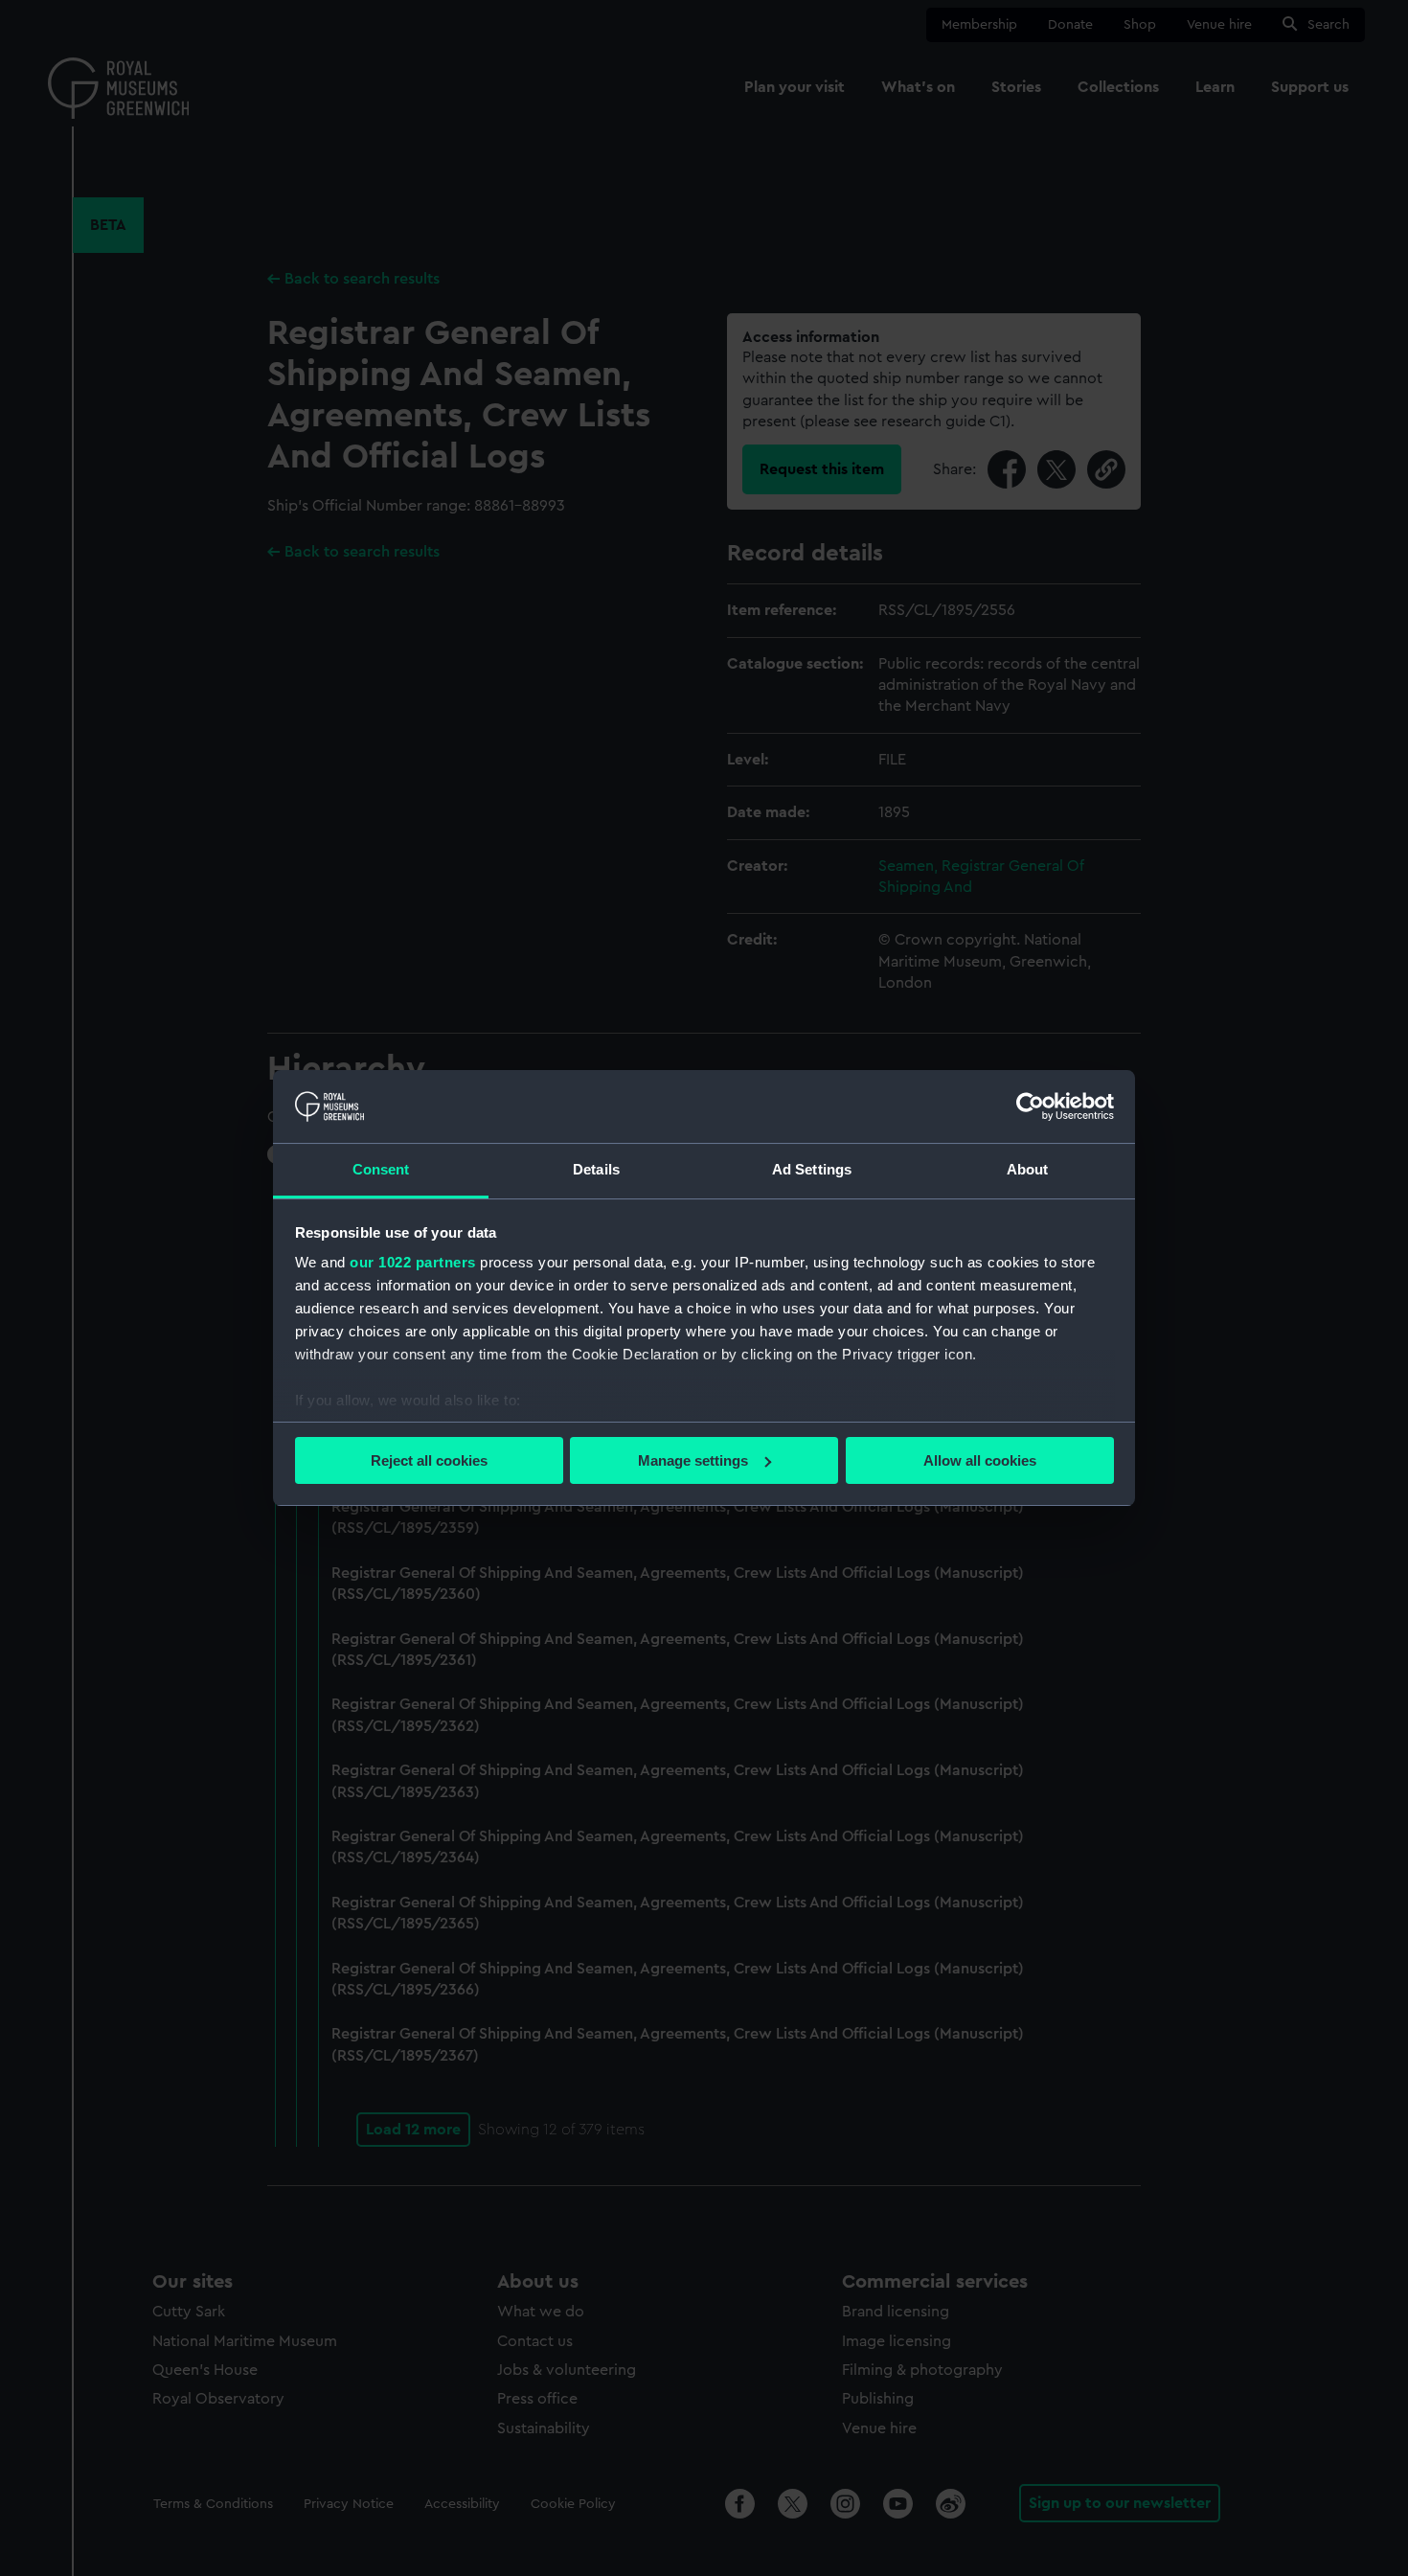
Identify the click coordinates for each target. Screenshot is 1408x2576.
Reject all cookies (429, 1460)
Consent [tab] (381, 1169)
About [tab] (1028, 1169)
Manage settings (693, 1460)
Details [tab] (596, 1169)
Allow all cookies (980, 1460)
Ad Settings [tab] (812, 1169)
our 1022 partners (413, 1262)
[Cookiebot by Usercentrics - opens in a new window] (1030, 1106)
